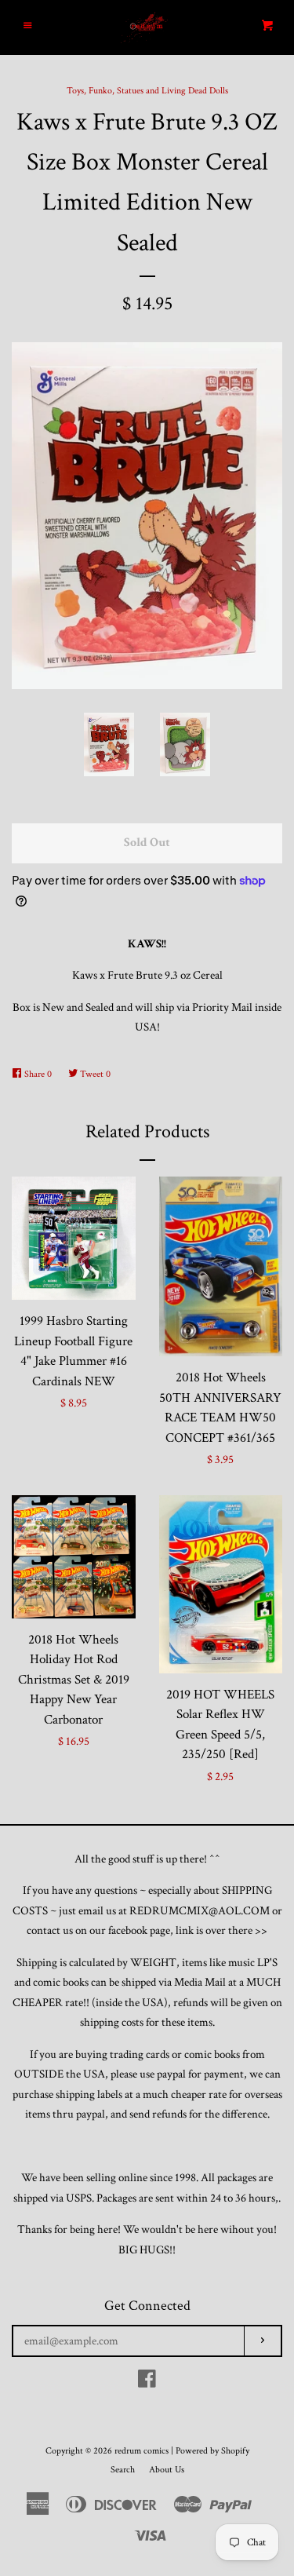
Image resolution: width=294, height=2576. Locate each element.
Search (123, 2470)
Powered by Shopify (212, 2451)
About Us (167, 2470)
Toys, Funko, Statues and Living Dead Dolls (147, 91)
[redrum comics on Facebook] (147, 2383)
